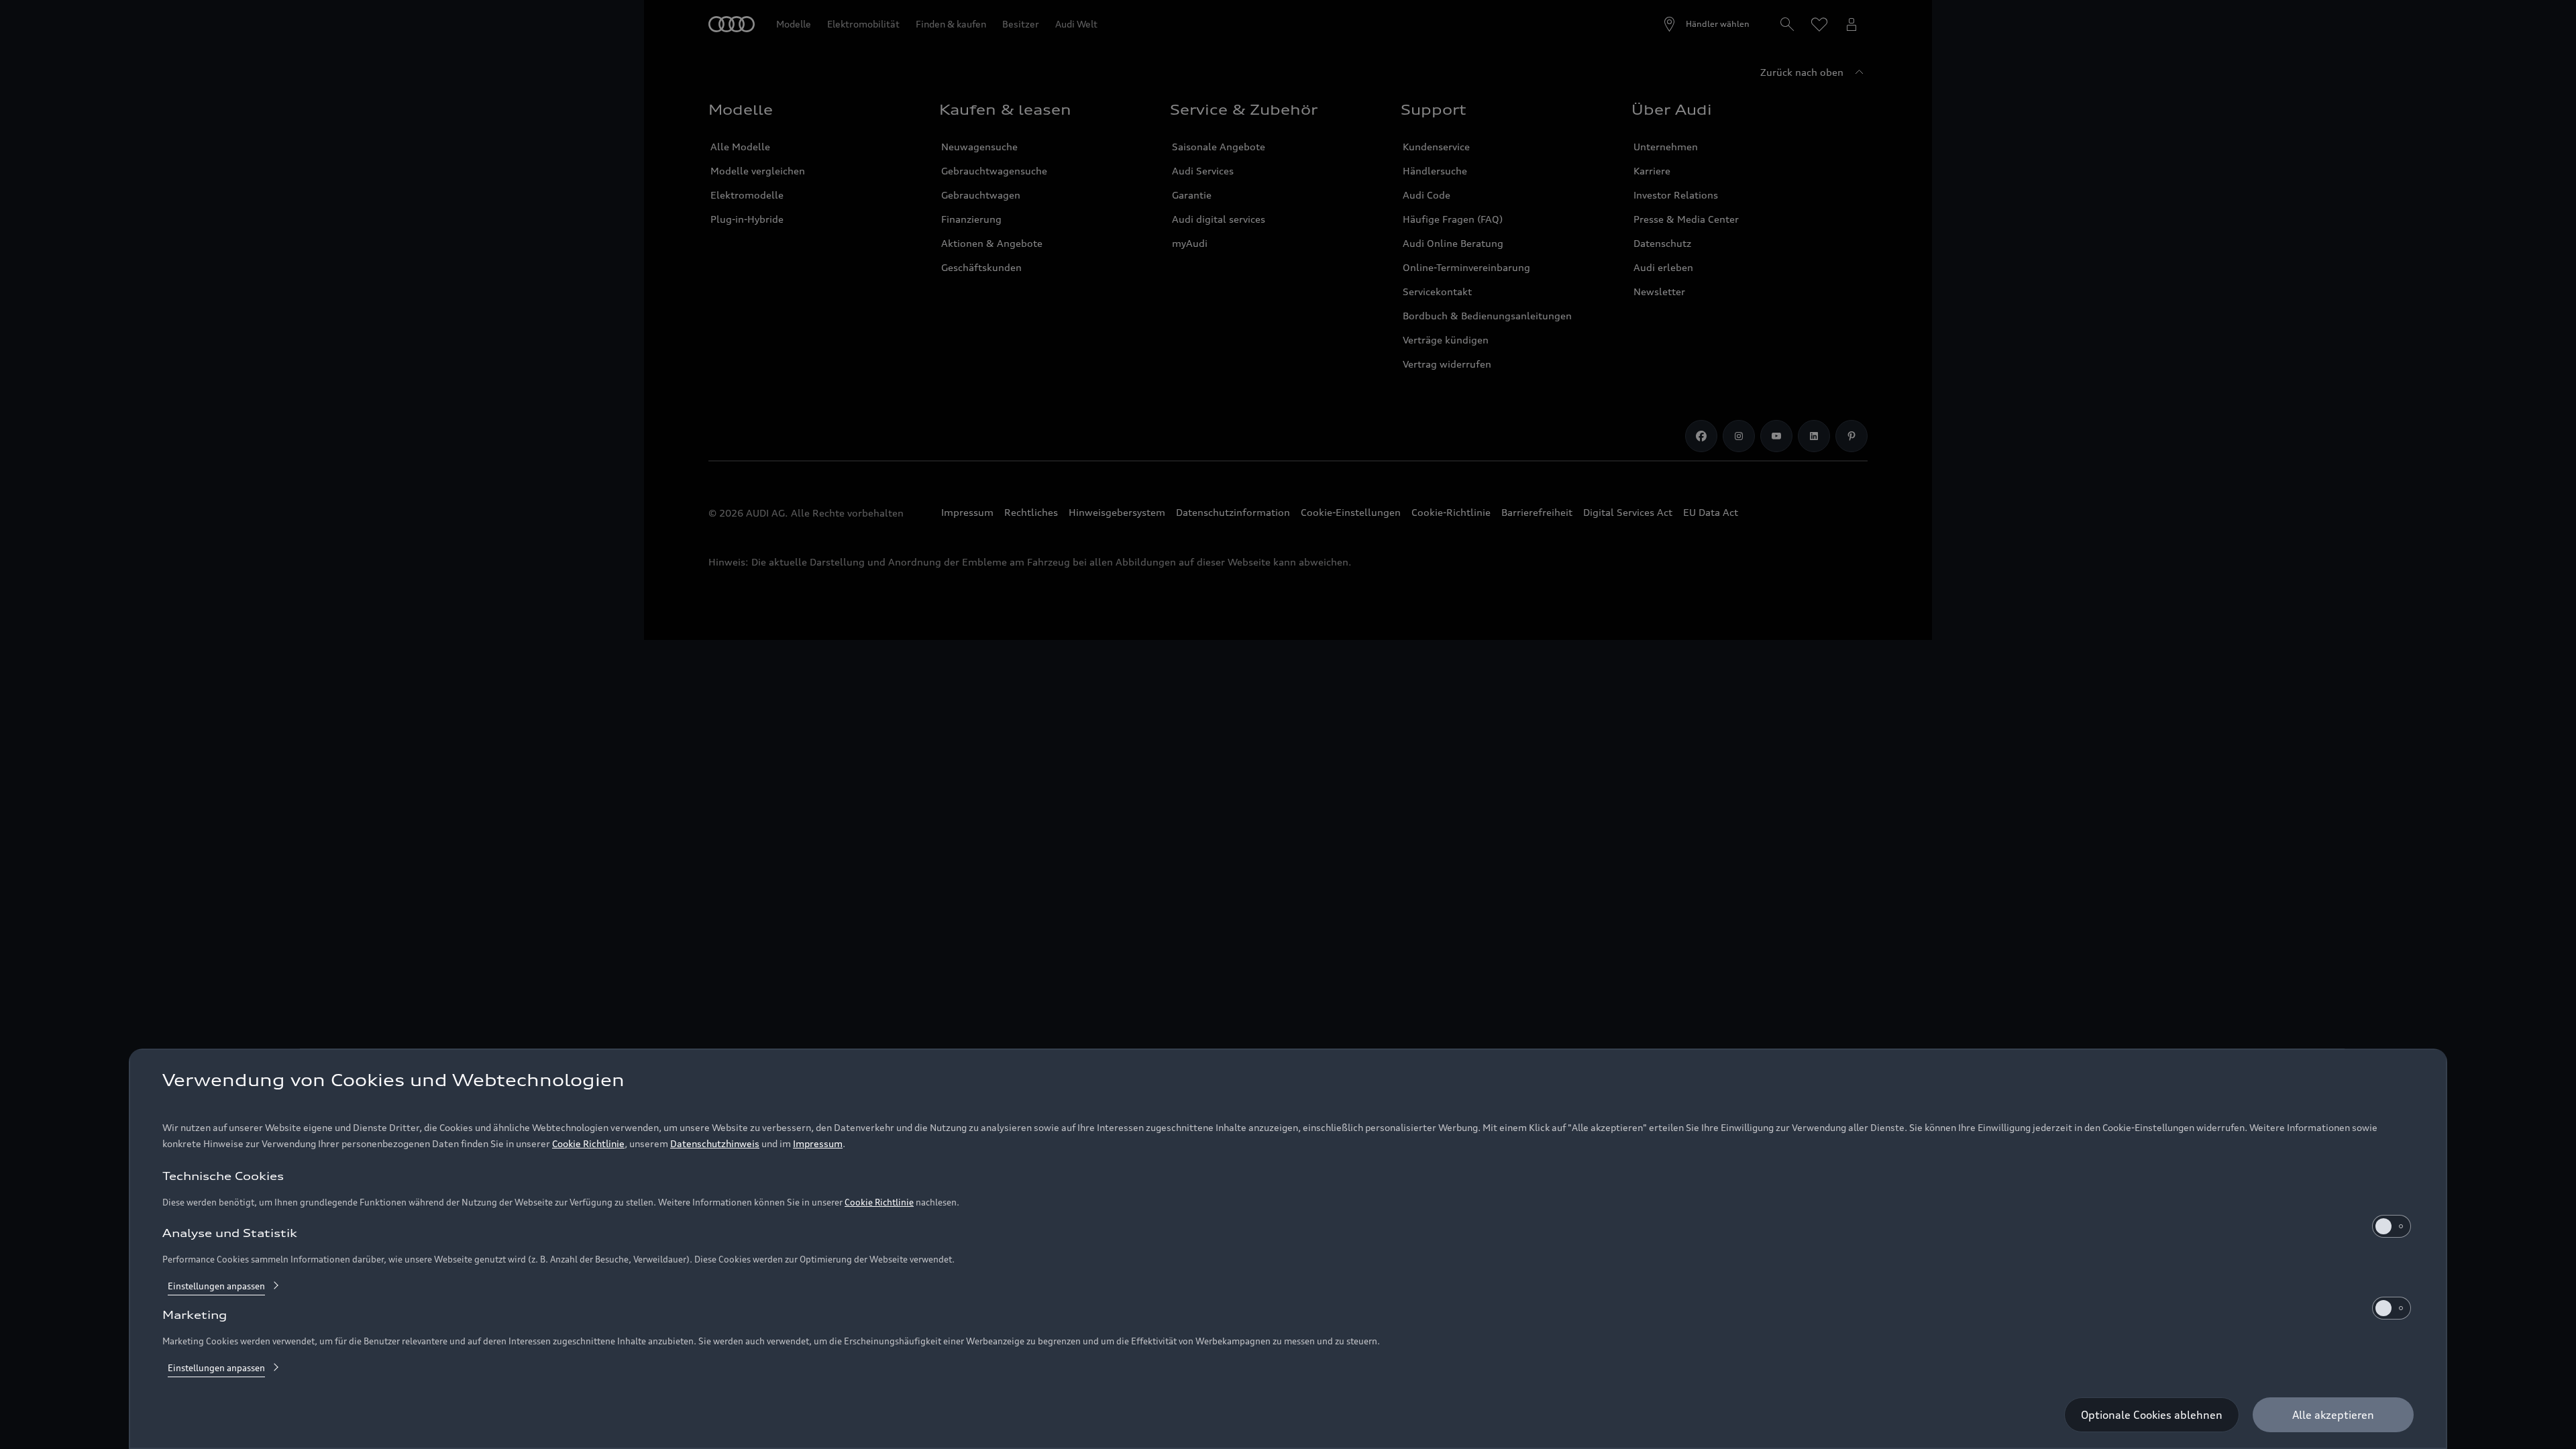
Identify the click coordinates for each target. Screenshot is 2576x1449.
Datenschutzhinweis (715, 1143)
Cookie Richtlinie (588, 1143)
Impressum (818, 1143)
